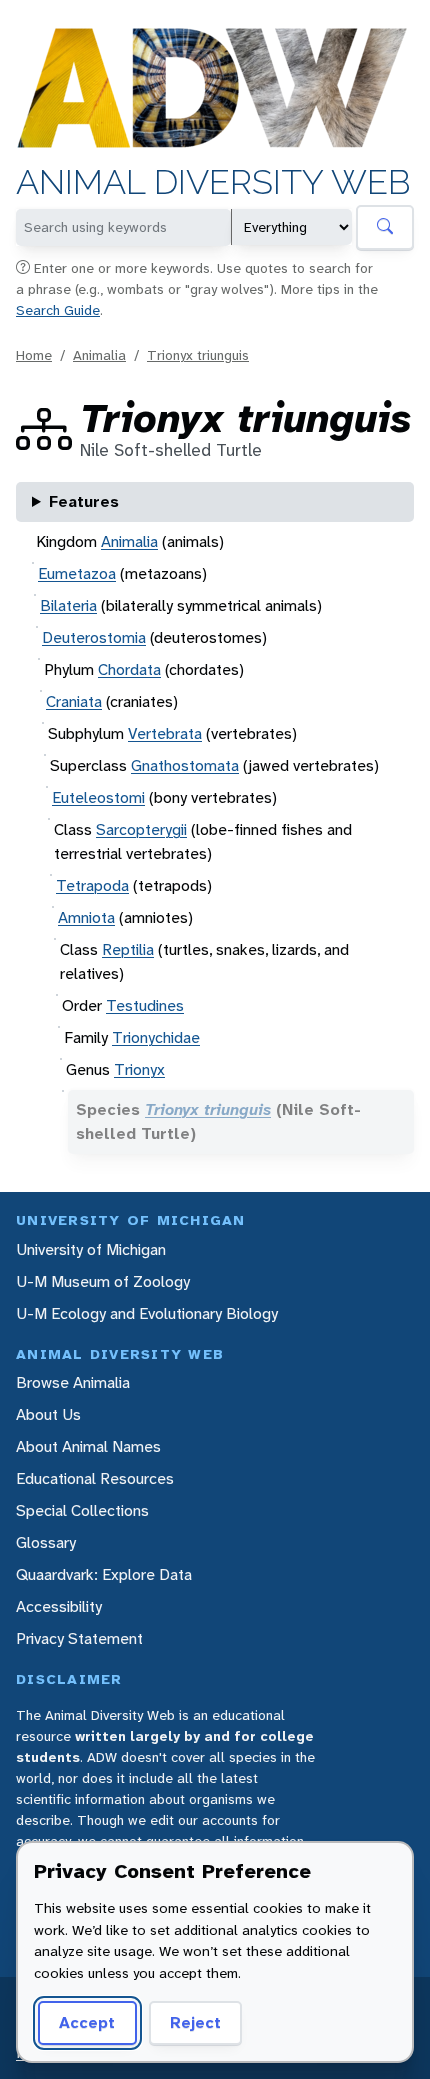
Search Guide (58, 310)
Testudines (145, 1005)
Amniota (86, 917)
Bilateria (68, 605)
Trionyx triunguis (198, 355)
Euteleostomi (98, 797)
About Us (48, 1414)
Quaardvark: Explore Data (104, 1574)
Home (34, 355)
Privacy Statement (79, 1638)
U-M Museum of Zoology (103, 1281)
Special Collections (82, 1510)
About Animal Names (88, 1446)
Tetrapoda (92, 885)
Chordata (129, 669)
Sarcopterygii (141, 829)
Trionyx (139, 1069)
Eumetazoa (77, 573)
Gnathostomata (185, 765)
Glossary (46, 1542)
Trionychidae (156, 1037)
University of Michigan (91, 1249)
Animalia (99, 355)
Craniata (74, 701)
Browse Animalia (73, 1382)
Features (84, 501)
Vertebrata (165, 733)
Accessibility (59, 1606)
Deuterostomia (94, 637)
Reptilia (128, 949)
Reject (195, 2022)
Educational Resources (95, 1478)
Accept (87, 2022)
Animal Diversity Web (213, 182)
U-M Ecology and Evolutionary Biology (147, 1313)
